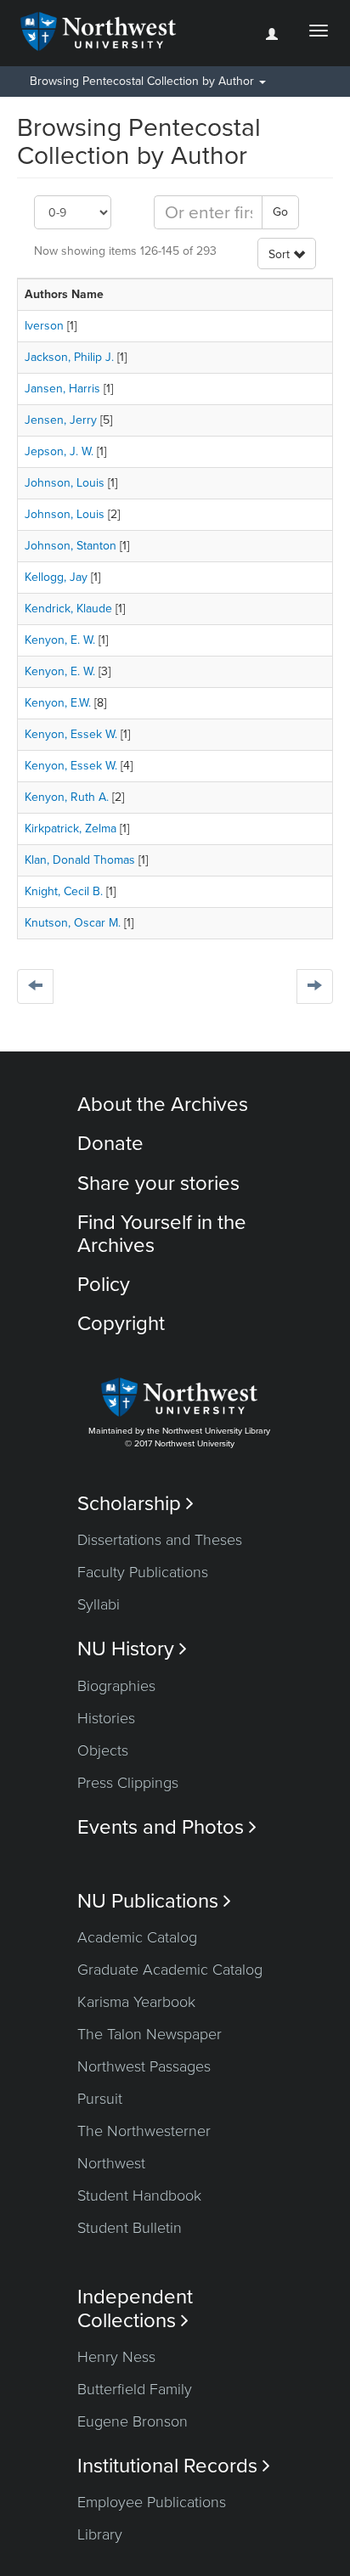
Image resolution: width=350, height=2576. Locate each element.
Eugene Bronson (133, 2421)
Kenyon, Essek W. (71, 734)
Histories (106, 1718)
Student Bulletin (130, 2228)
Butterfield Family (135, 2389)
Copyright (121, 1324)
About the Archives (163, 1105)
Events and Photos (167, 1827)
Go (280, 212)
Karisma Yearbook (136, 2002)
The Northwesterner (144, 2131)
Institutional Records (174, 2466)
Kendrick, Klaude (68, 609)
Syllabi (99, 1604)
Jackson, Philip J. (69, 357)
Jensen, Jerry (61, 420)
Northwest (111, 2163)
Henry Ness (116, 2357)
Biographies (116, 1686)
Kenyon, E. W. (60, 640)
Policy (104, 1285)
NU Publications (154, 1901)
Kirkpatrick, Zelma (71, 829)
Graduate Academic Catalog (170, 1970)
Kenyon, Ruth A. (67, 797)
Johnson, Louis (65, 483)
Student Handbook (139, 2196)
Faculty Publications (143, 1572)
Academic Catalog (137, 1937)
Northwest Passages (144, 2066)
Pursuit (100, 2099)
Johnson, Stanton (71, 546)
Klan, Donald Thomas (80, 860)
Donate (110, 1144)
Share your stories (158, 1184)
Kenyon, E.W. (58, 703)
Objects (103, 1750)
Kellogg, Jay (56, 577)
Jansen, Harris (62, 389)
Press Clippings (128, 1783)
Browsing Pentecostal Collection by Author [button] (144, 81)
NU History (132, 1649)
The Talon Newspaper (150, 2034)
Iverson (44, 326)
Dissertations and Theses (160, 1540)
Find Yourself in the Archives (162, 1234)
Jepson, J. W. (59, 451)
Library (100, 2534)
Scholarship (135, 1504)
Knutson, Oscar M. (73, 923)
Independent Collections (135, 2308)
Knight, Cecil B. (64, 891)
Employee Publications (152, 2502)
